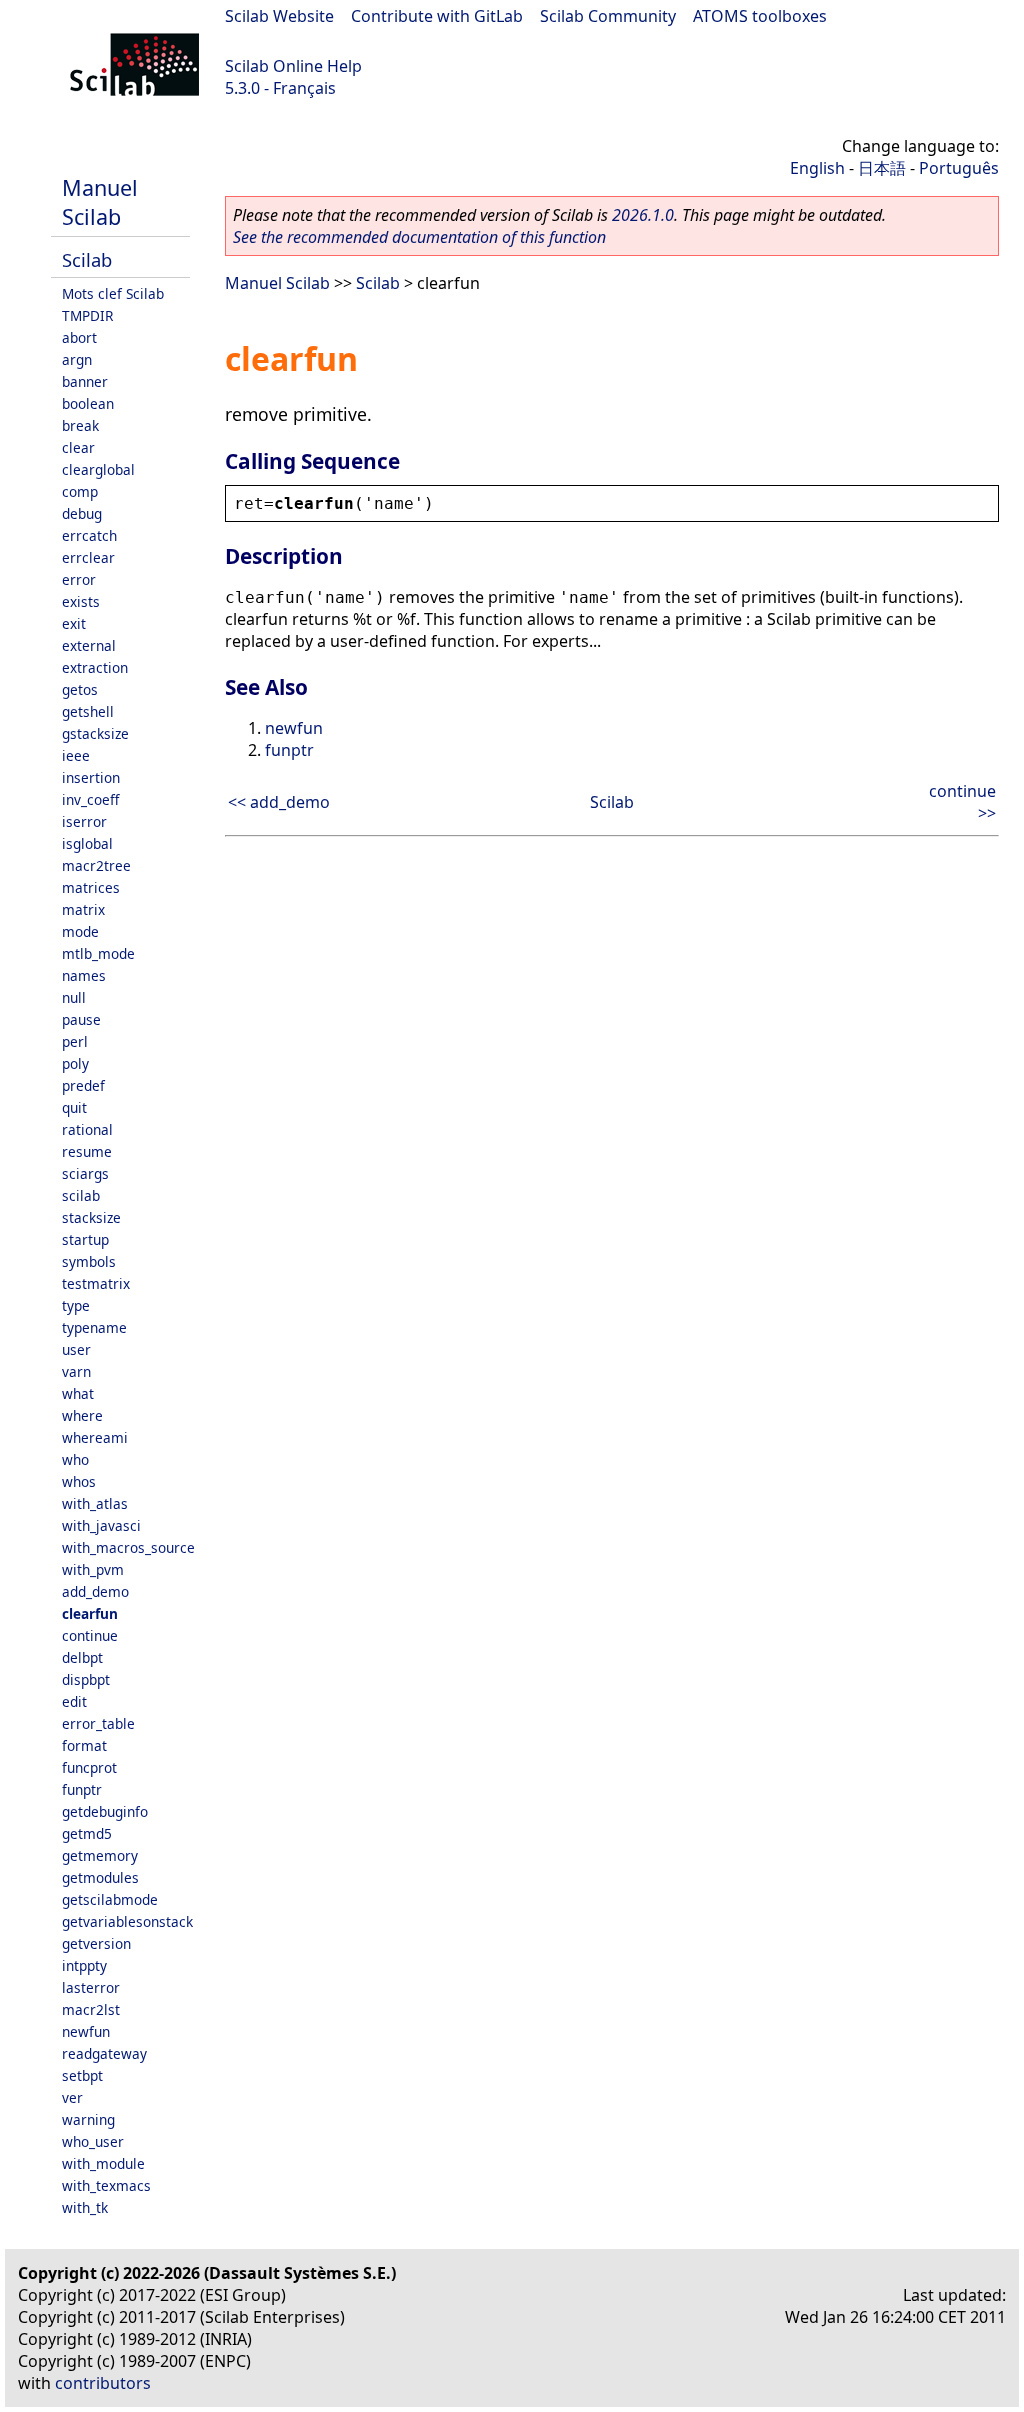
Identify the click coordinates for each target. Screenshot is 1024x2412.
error (79, 579)
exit (74, 623)
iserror (84, 821)
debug (82, 513)
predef (83, 1085)
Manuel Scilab (100, 202)
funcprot (89, 1767)
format (84, 1745)
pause (81, 1019)
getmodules (100, 1877)
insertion (91, 777)
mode (80, 931)
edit (74, 1701)
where (82, 1415)
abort (79, 337)
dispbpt (86, 1679)
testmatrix (96, 1283)
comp (80, 491)
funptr (82, 1789)
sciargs (85, 1173)
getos (80, 689)
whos (79, 1481)
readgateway (104, 2053)
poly (75, 1063)
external (89, 645)
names (84, 975)
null (74, 997)
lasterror (91, 1987)
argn (77, 359)
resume (87, 1151)
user (76, 1349)
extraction (95, 667)
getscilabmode (110, 1899)
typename (94, 1327)
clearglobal (98, 469)
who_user (93, 2141)
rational (87, 1129)
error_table (98, 1723)
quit (74, 1107)
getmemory (100, 1855)
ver (72, 2097)
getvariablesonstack (127, 1921)
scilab (81, 1195)
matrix (83, 909)
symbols (89, 1261)
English (817, 168)
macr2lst (91, 2009)
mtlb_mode (98, 953)
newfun (86, 2031)
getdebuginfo (105, 1811)
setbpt (82, 2075)
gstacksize (95, 733)
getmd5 (87, 1833)
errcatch (89, 535)
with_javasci (101, 1525)
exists (81, 601)
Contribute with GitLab (437, 16)
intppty (84, 1965)
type (76, 1305)
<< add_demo (279, 802)
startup (85, 1239)
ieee (76, 755)
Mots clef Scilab (113, 293)
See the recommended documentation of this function (419, 237)
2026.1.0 (643, 215)
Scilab (87, 259)
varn (76, 1371)
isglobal (87, 843)
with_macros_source (128, 1547)
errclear (88, 557)
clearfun (90, 1613)
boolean (88, 403)
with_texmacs (106, 2185)
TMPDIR (87, 315)
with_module (103, 2163)
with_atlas (95, 1503)
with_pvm (93, 1569)
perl (75, 1041)
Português (959, 168)
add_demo (95, 1591)
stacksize (91, 1217)
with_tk (85, 2207)
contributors (103, 2383)
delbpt (82, 1657)
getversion (96, 1943)
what (78, 1393)
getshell (88, 711)
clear (78, 447)
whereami (95, 1437)
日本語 (882, 168)
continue (90, 1635)
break (80, 425)
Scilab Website (279, 16)
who (75, 1459)
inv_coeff (90, 799)
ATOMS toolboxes (760, 16)
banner (85, 381)
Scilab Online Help (293, 66)
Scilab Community (608, 16)
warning (88, 2119)
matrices (91, 887)
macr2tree (96, 865)
